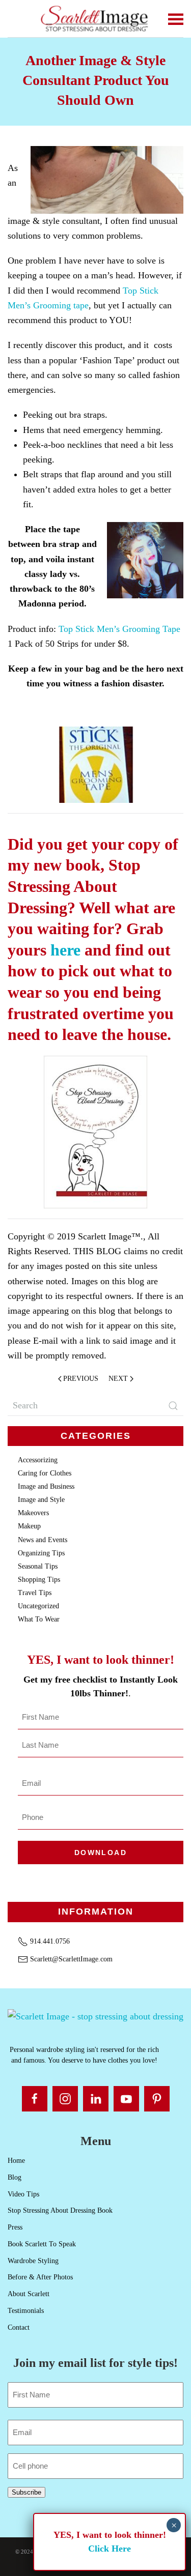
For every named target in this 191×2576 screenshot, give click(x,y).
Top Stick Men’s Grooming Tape (119, 629)
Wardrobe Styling (33, 2261)
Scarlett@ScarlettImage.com (70, 1959)
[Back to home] (95, 19)
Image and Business (46, 1486)
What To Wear (39, 1619)
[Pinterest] (157, 2099)
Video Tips (23, 2194)
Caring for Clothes (45, 1473)
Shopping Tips (39, 1580)
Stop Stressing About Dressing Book (60, 2210)
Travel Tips (35, 1593)
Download (101, 1853)
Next (118, 1379)
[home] (95, 2016)
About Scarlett (29, 2294)
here (65, 950)
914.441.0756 (49, 1941)
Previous (81, 1379)
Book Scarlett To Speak (42, 2244)
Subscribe (26, 2492)
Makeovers (33, 1513)
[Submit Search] (173, 1406)
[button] (176, 19)
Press (15, 2227)
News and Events (43, 1540)
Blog (15, 2177)
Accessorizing (38, 1460)
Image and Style (41, 1500)
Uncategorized (38, 1606)
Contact (19, 2327)
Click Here (110, 2549)
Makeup (29, 1526)
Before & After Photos (40, 2277)
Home (16, 2161)
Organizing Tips (41, 1553)
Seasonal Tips (38, 1566)
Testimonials (26, 2311)
